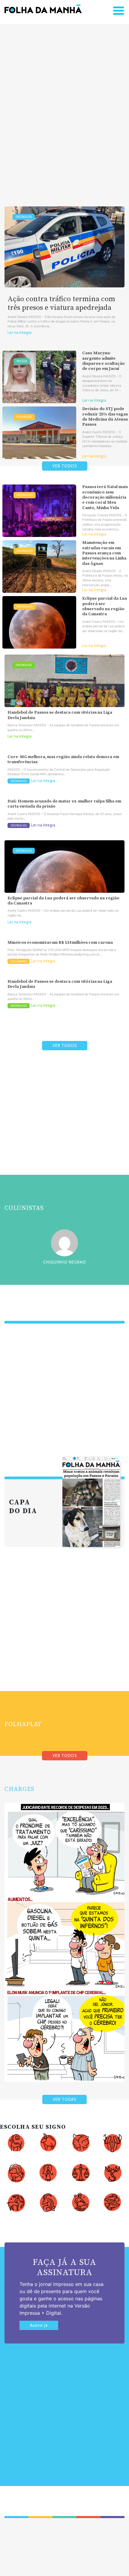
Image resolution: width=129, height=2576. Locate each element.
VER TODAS (64, 2099)
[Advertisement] (64, 106)
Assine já (39, 2325)
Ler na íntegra (19, 333)
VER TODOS (65, 466)
